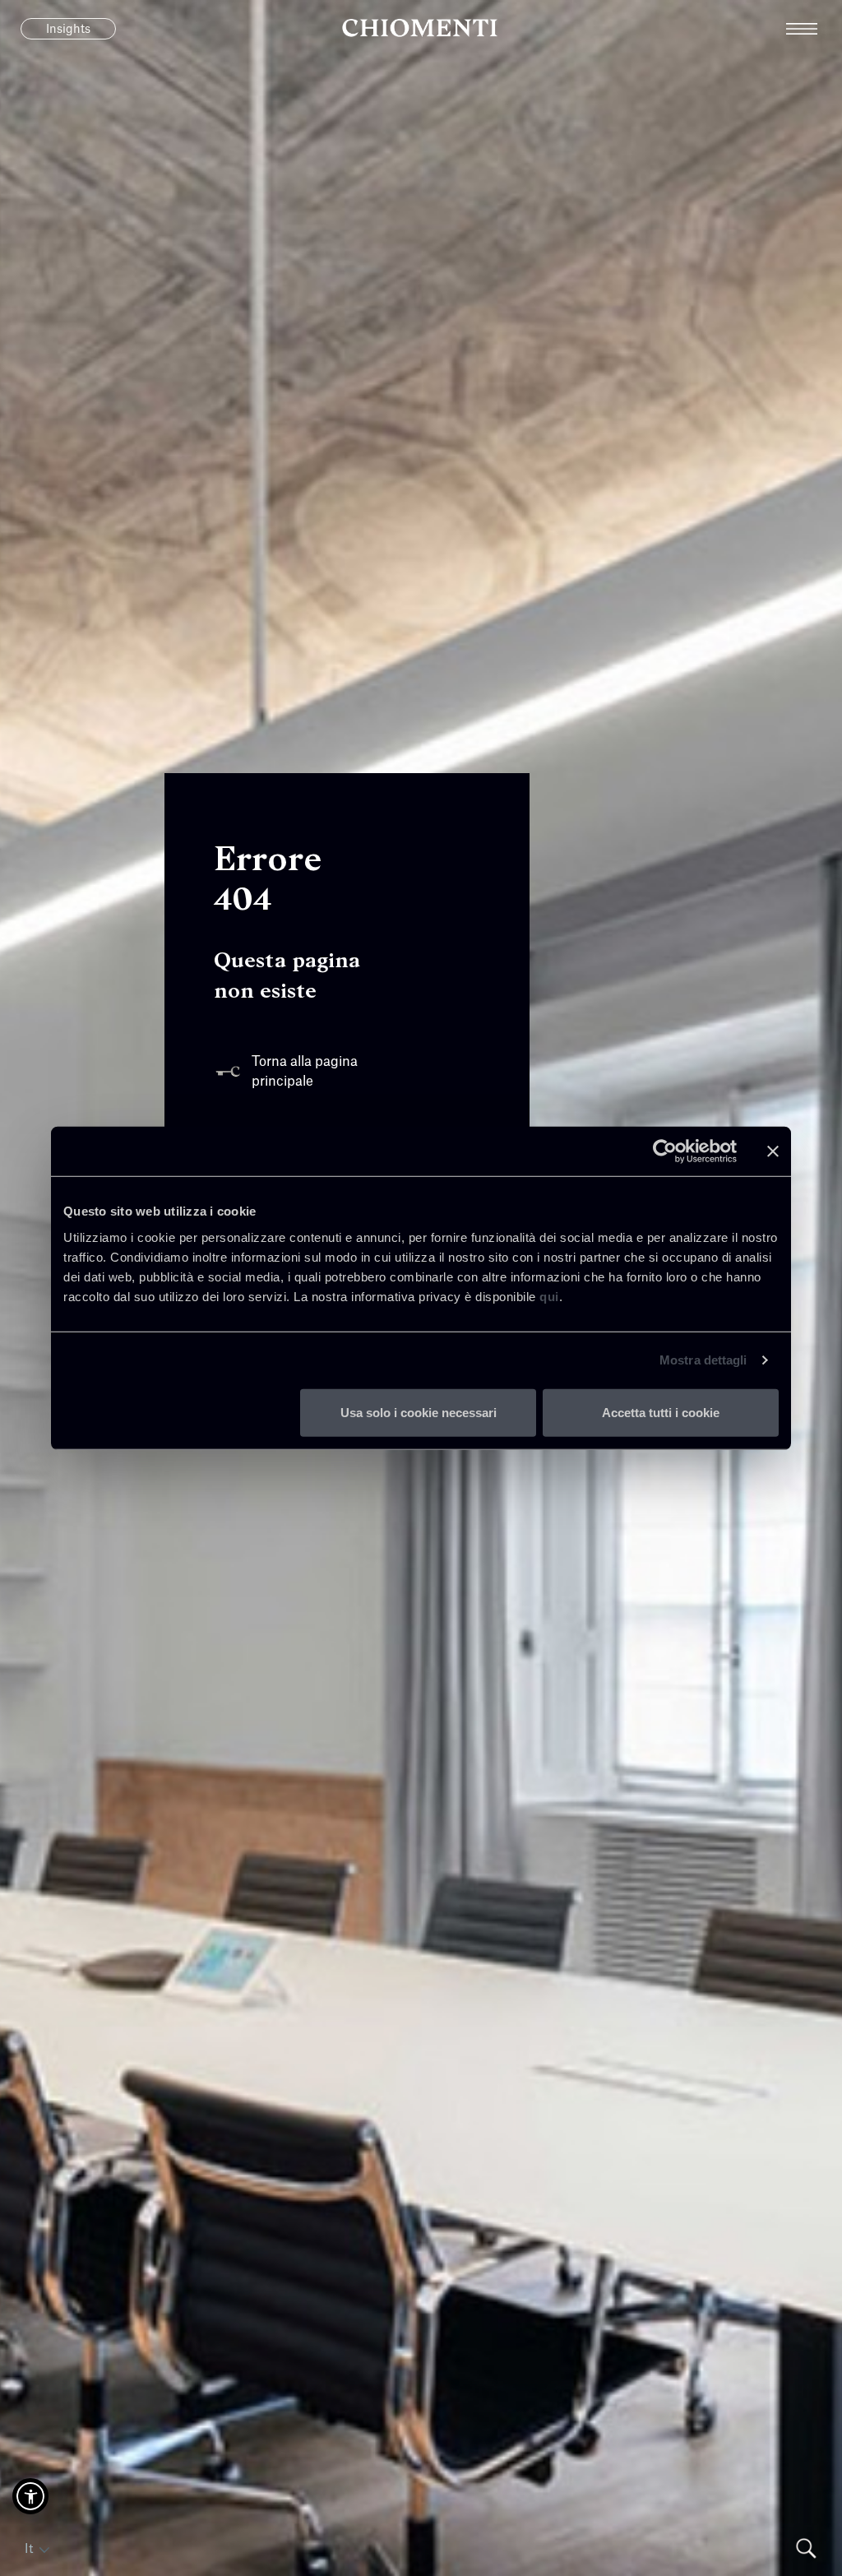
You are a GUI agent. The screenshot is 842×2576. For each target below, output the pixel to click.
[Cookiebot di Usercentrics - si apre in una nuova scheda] (665, 1151)
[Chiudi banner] (773, 1151)
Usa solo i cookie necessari (419, 1412)
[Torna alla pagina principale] (421, 29)
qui (549, 1296)
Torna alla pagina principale (305, 1072)
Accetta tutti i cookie (661, 1412)
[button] (30, 2496)
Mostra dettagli (703, 1360)
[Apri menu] (814, 29)
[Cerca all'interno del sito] (806, 2548)
